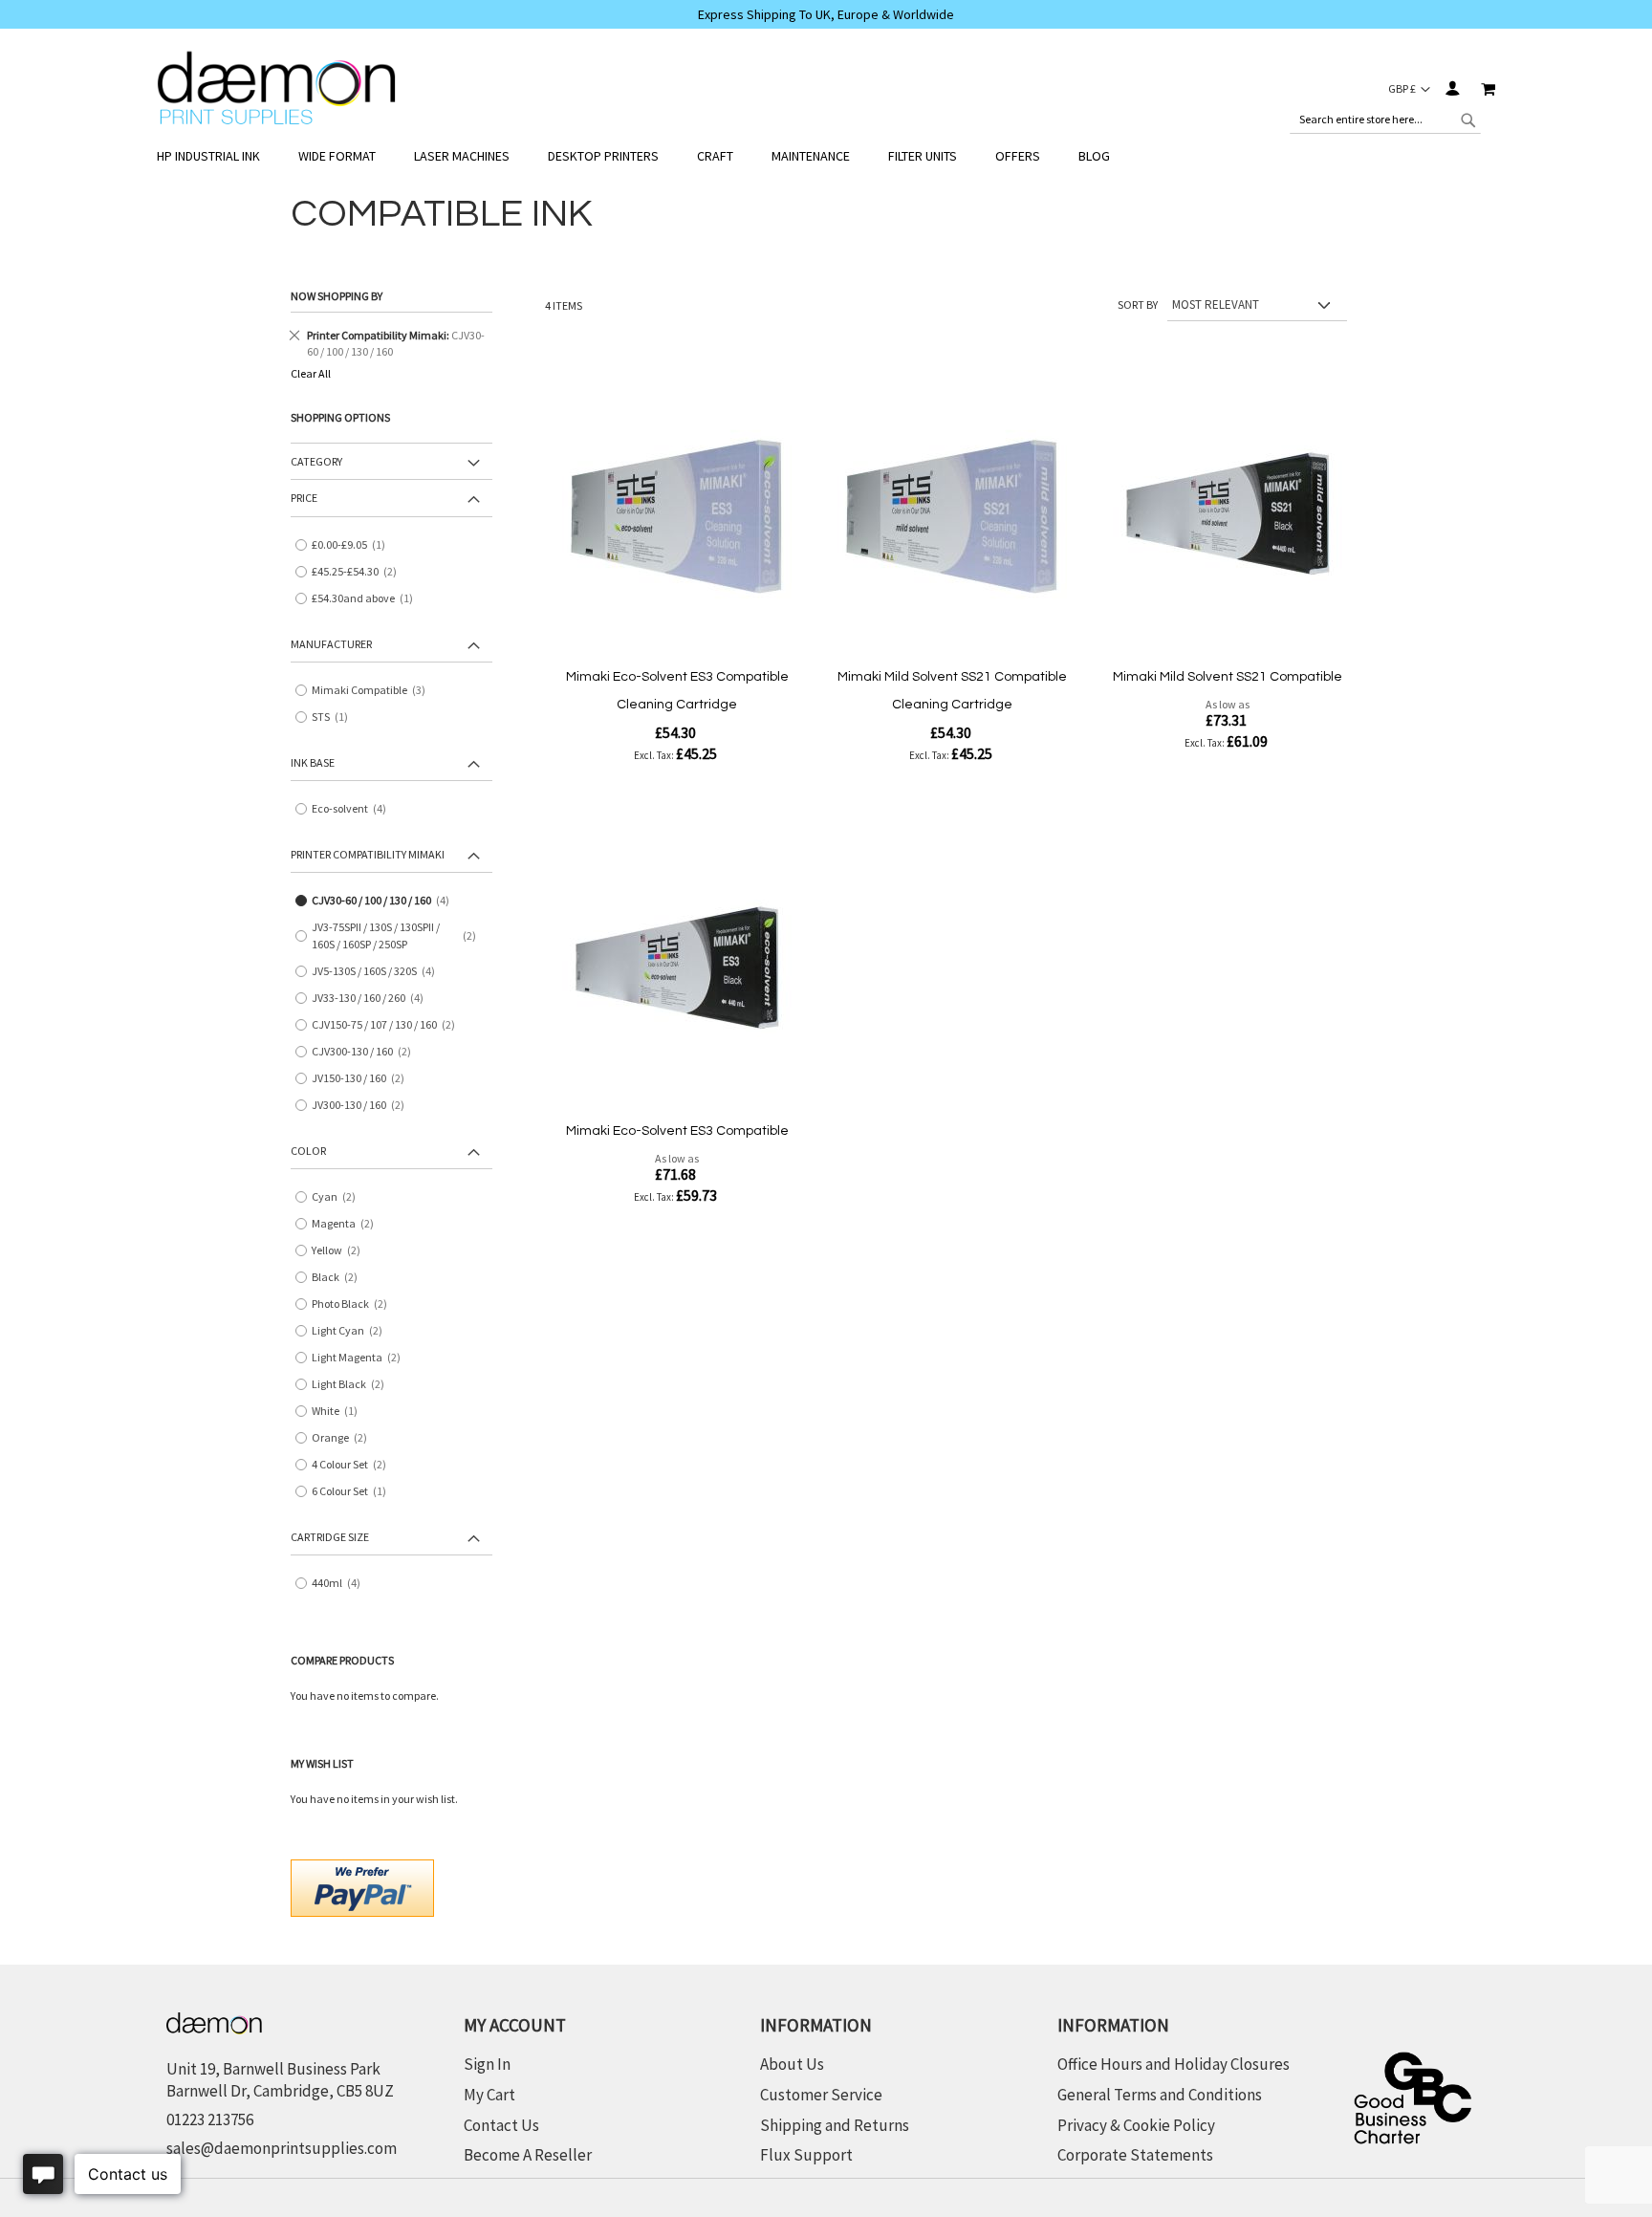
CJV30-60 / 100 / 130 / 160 (387, 901)
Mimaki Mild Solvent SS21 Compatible (1228, 677)
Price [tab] (304, 498)
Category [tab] (316, 461)
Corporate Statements (1135, 2155)
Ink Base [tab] (313, 762)
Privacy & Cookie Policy (1136, 2125)
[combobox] (1385, 120)
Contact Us (501, 2125)
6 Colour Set (353, 1492)
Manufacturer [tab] (331, 644)
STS (334, 717)
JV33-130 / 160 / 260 (374, 999)
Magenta (349, 1224)
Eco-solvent (356, 809)
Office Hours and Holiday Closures (1174, 2064)
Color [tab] (308, 1151)
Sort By (1138, 304)
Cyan (340, 1197)
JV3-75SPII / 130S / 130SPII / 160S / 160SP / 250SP (400, 935)
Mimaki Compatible (375, 691)
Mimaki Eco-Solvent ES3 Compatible (677, 1131)
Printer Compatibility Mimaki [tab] (368, 854)
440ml (343, 1584)
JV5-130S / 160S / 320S (380, 972)
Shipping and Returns (835, 2125)
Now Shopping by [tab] (337, 296)
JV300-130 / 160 (365, 1106)
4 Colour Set (356, 1465)
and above (367, 599)
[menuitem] (218, 156)
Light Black (355, 1385)
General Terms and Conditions (1160, 2095)
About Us (792, 2064)
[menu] (826, 156)
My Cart (489, 2095)
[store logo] (276, 88)
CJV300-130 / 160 (368, 1052)
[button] (1409, 89)
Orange (346, 1438)
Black (341, 1278)
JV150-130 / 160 (365, 1079)
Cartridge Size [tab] (330, 1537)
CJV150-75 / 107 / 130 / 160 (390, 1025)
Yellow (343, 1251)
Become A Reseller (528, 2155)
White (339, 1412)
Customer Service (821, 2095)
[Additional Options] (362, 1886)
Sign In (1452, 88)
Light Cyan (354, 1331)
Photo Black (356, 1304)
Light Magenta (363, 1358)
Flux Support (806, 2155)
